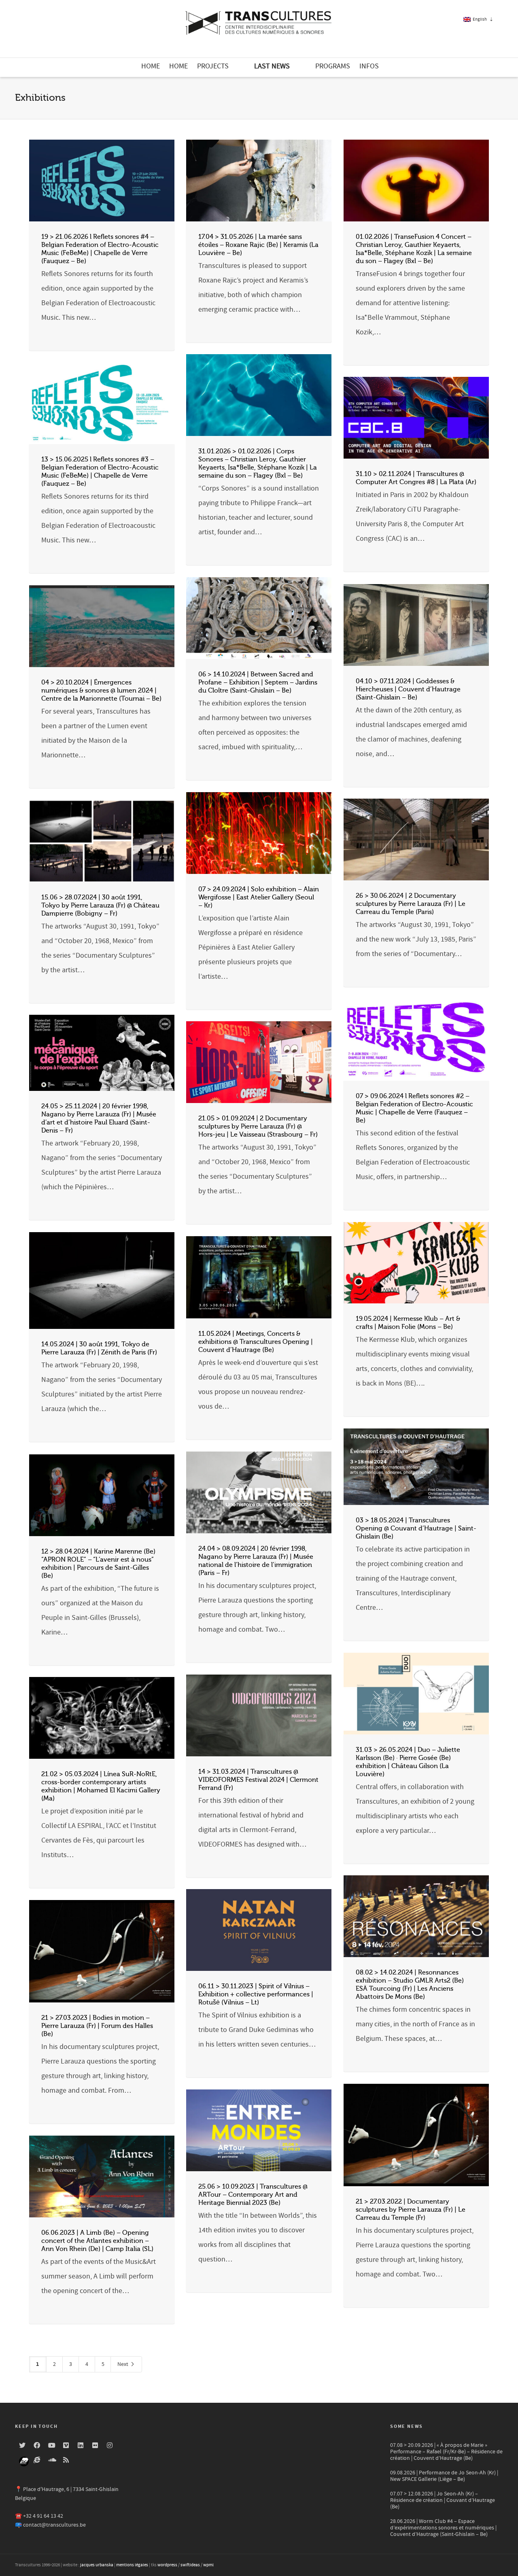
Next (123, 2364)
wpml (208, 2565)
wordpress (167, 2565)
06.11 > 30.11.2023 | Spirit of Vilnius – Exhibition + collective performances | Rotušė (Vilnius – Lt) (256, 1994)
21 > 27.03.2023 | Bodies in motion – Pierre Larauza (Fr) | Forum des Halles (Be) (97, 2026)
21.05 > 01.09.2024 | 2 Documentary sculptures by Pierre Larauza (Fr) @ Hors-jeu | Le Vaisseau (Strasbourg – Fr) (258, 1126)
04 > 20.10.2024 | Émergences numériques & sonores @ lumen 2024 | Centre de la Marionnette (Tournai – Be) (101, 691)
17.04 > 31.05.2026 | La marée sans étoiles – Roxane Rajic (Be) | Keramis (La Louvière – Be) (258, 245)
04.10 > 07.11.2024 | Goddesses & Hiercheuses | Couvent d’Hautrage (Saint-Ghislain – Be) (408, 689)
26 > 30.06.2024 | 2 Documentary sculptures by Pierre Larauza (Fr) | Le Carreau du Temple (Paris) (411, 904)
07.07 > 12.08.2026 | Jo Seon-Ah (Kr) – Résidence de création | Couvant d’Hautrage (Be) (443, 2500)
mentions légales (132, 2565)
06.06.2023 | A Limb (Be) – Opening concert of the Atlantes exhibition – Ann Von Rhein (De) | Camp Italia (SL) (97, 2241)
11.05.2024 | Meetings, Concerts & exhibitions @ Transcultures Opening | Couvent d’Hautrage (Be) (256, 1342)
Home (151, 66)
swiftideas (190, 2565)
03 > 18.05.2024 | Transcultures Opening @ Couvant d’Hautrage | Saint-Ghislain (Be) (416, 1528)
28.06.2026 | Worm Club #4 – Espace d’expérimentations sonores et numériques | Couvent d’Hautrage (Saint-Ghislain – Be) (443, 2528)
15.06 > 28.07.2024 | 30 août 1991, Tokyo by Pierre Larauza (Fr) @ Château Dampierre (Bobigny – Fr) (100, 905)
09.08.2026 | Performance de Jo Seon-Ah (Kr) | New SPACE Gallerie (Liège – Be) (444, 2476)
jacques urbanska (97, 2565)
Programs (333, 66)
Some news (407, 2426)
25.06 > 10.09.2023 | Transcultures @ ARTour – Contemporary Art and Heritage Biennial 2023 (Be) (253, 2195)
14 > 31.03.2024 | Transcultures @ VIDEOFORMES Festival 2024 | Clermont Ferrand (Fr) (258, 1780)
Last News (272, 66)
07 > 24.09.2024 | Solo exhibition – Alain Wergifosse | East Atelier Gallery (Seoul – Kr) (259, 897)
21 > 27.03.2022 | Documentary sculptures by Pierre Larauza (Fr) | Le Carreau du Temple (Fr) (411, 2210)
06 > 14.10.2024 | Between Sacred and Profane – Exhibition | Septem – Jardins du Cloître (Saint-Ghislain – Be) (258, 682)
